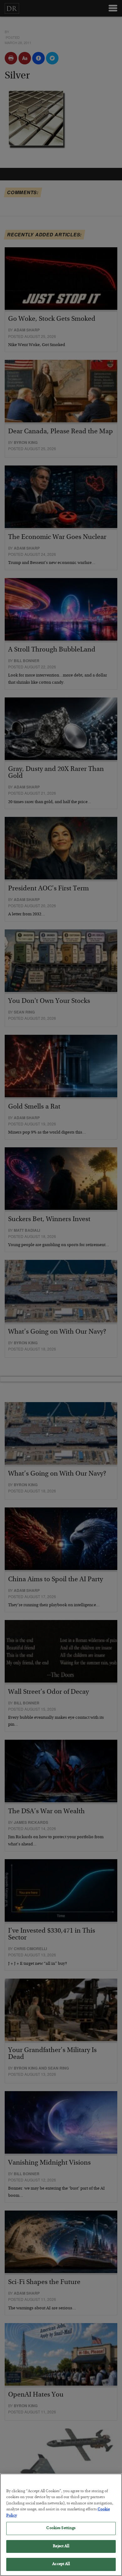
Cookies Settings (61, 2528)
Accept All (61, 2564)
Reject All (61, 2546)
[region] (61, 2525)
